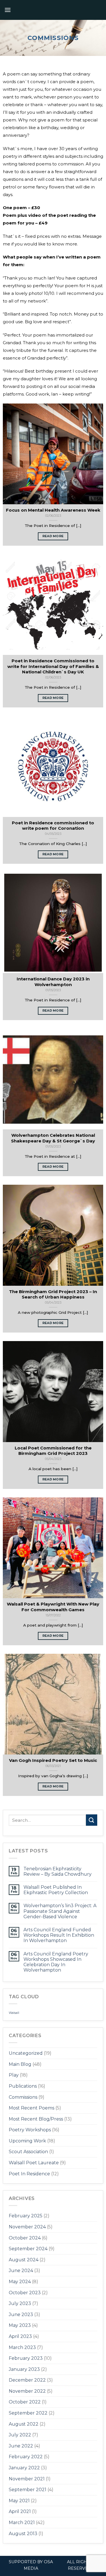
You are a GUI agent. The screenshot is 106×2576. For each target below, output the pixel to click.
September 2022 (28, 2413)
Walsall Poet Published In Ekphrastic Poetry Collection (56, 1890)
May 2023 (20, 2325)
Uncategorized (26, 2053)
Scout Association (28, 2152)
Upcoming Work (27, 2141)
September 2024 (28, 2249)
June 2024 (21, 2271)
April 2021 (20, 2511)
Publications (23, 2086)
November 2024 (27, 2227)
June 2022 (21, 2446)
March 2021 (22, 2523)
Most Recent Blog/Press (36, 2119)
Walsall (14, 2013)
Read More (53, 536)
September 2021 (28, 2490)
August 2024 (24, 2260)
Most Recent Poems (32, 2108)
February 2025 (26, 2216)
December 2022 (27, 2380)
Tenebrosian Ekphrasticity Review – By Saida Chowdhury (58, 1871)
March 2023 (22, 2347)
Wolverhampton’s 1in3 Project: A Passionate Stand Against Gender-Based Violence (60, 1911)
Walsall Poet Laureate (34, 2163)
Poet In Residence (29, 2174)
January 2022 (24, 2468)
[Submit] (92, 1820)
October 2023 (25, 2293)
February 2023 (26, 2358)
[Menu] (8, 10)
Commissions (23, 2097)
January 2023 (24, 2369)
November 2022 (27, 2391)
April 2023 (20, 2336)
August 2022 (24, 2424)
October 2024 (25, 2238)
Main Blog (20, 2064)
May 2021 (19, 2501)
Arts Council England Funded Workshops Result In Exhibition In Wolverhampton (59, 1935)
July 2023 (20, 2303)
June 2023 (21, 2315)
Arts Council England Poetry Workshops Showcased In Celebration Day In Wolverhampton (56, 1962)
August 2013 (23, 2534)
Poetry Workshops (30, 2130)
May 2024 (20, 2282)
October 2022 (25, 2402)
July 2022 (20, 2435)
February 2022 (26, 2457)
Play (14, 2075)
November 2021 (27, 2479)
